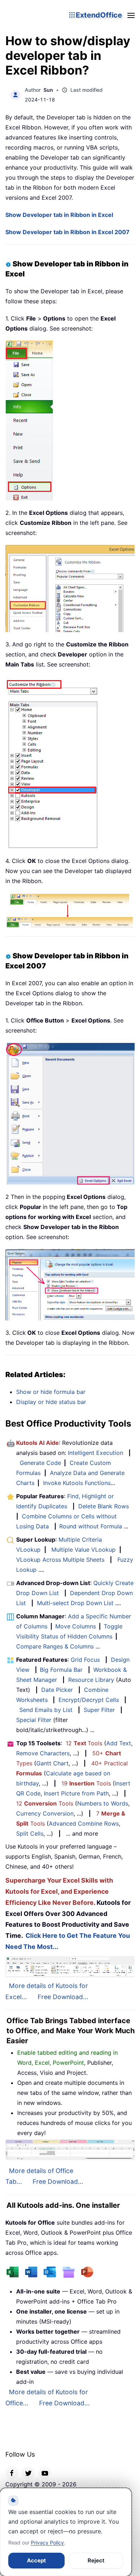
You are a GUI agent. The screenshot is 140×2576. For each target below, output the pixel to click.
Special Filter (34, 1720)
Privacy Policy (47, 2542)
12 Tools (84, 1743)
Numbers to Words (103, 1803)
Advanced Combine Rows (84, 1823)
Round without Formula (91, 1526)
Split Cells (30, 1833)
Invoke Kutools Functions (77, 1483)
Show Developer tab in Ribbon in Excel (59, 215)
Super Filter (99, 1710)
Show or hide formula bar (51, 1392)
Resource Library (91, 1680)
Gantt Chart (52, 1763)
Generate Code (40, 1463)
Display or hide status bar (51, 1402)
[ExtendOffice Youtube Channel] (45, 2473)
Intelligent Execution (95, 1453)
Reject (96, 2560)
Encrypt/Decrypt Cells (89, 1700)
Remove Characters (43, 1753)
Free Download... (63, 1997)
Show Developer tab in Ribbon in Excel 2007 (67, 232)
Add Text (119, 1743)
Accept (36, 2560)
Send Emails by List (46, 1710)
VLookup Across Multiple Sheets (60, 1560)
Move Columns (76, 1626)
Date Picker (57, 1690)
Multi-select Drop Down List (75, 1603)
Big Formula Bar (61, 1670)
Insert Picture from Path (76, 1793)
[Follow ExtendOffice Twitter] (28, 2473)
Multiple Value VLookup (83, 1550)
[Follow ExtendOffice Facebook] (12, 2473)
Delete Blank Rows (104, 1506)
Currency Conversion (45, 1813)
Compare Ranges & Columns (55, 1646)
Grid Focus (85, 1660)
